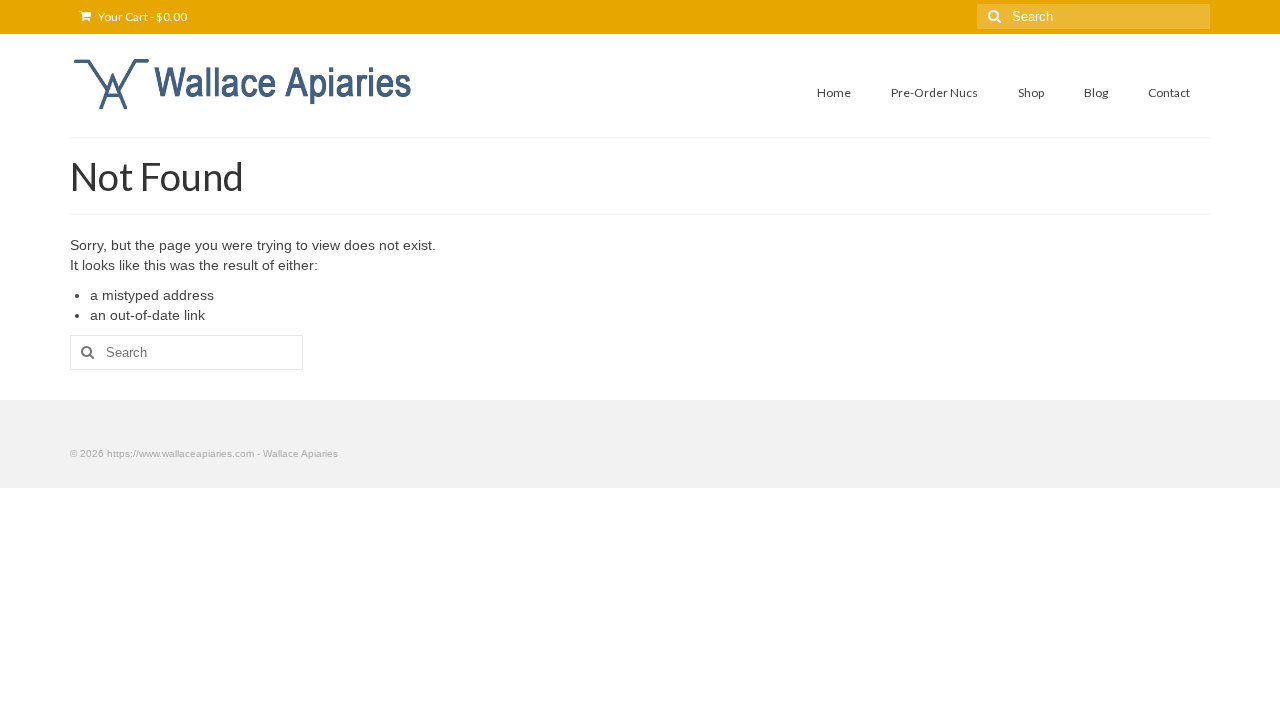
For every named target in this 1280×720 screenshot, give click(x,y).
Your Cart (141, 16)
